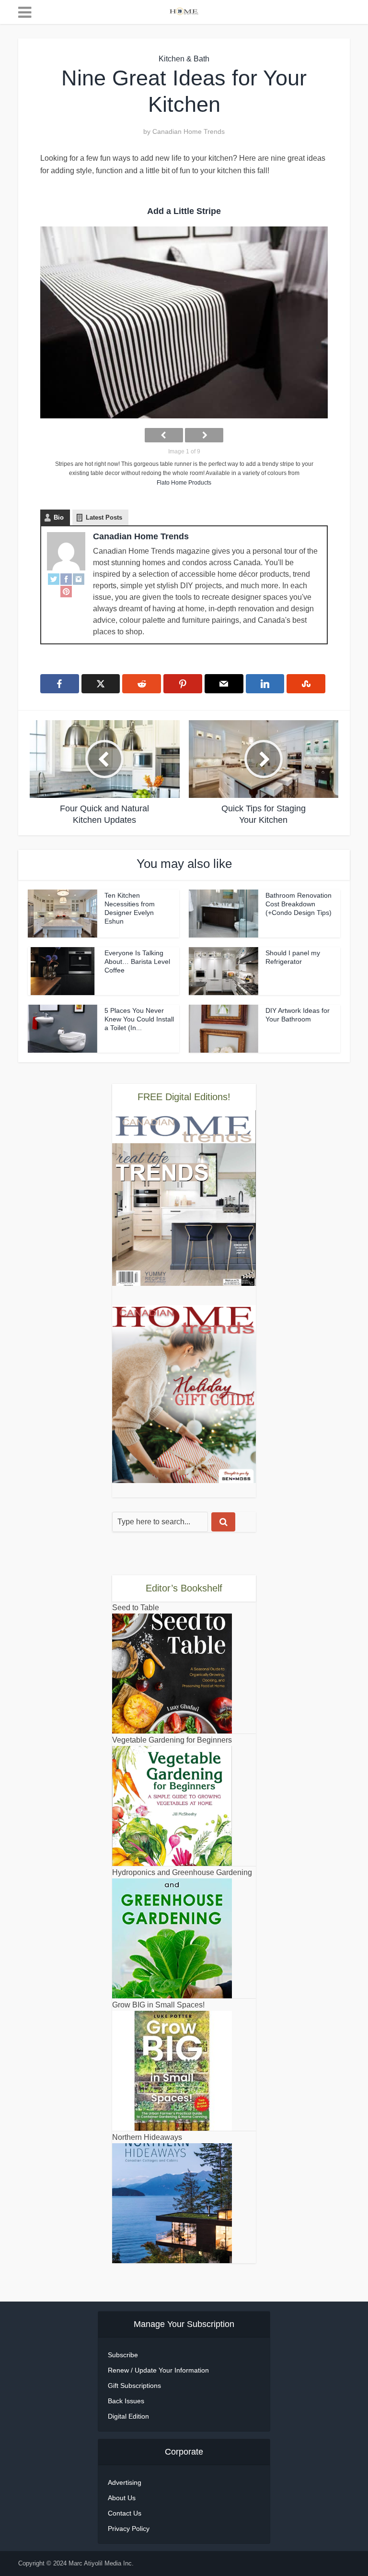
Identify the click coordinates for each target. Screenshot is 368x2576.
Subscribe (123, 2355)
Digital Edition (128, 2416)
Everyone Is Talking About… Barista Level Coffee (137, 962)
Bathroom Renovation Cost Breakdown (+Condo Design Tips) (299, 904)
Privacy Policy (129, 2529)
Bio (59, 517)
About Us (122, 2498)
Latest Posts (104, 517)
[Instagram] (79, 579)
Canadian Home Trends (189, 131)
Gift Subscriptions (134, 2386)
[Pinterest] (66, 592)
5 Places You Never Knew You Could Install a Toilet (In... (139, 1019)
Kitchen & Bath (184, 59)
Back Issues (126, 2401)
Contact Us (125, 2513)
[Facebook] (66, 579)
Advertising (125, 2482)
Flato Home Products (184, 483)
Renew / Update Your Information (158, 2370)
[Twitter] (54, 579)
